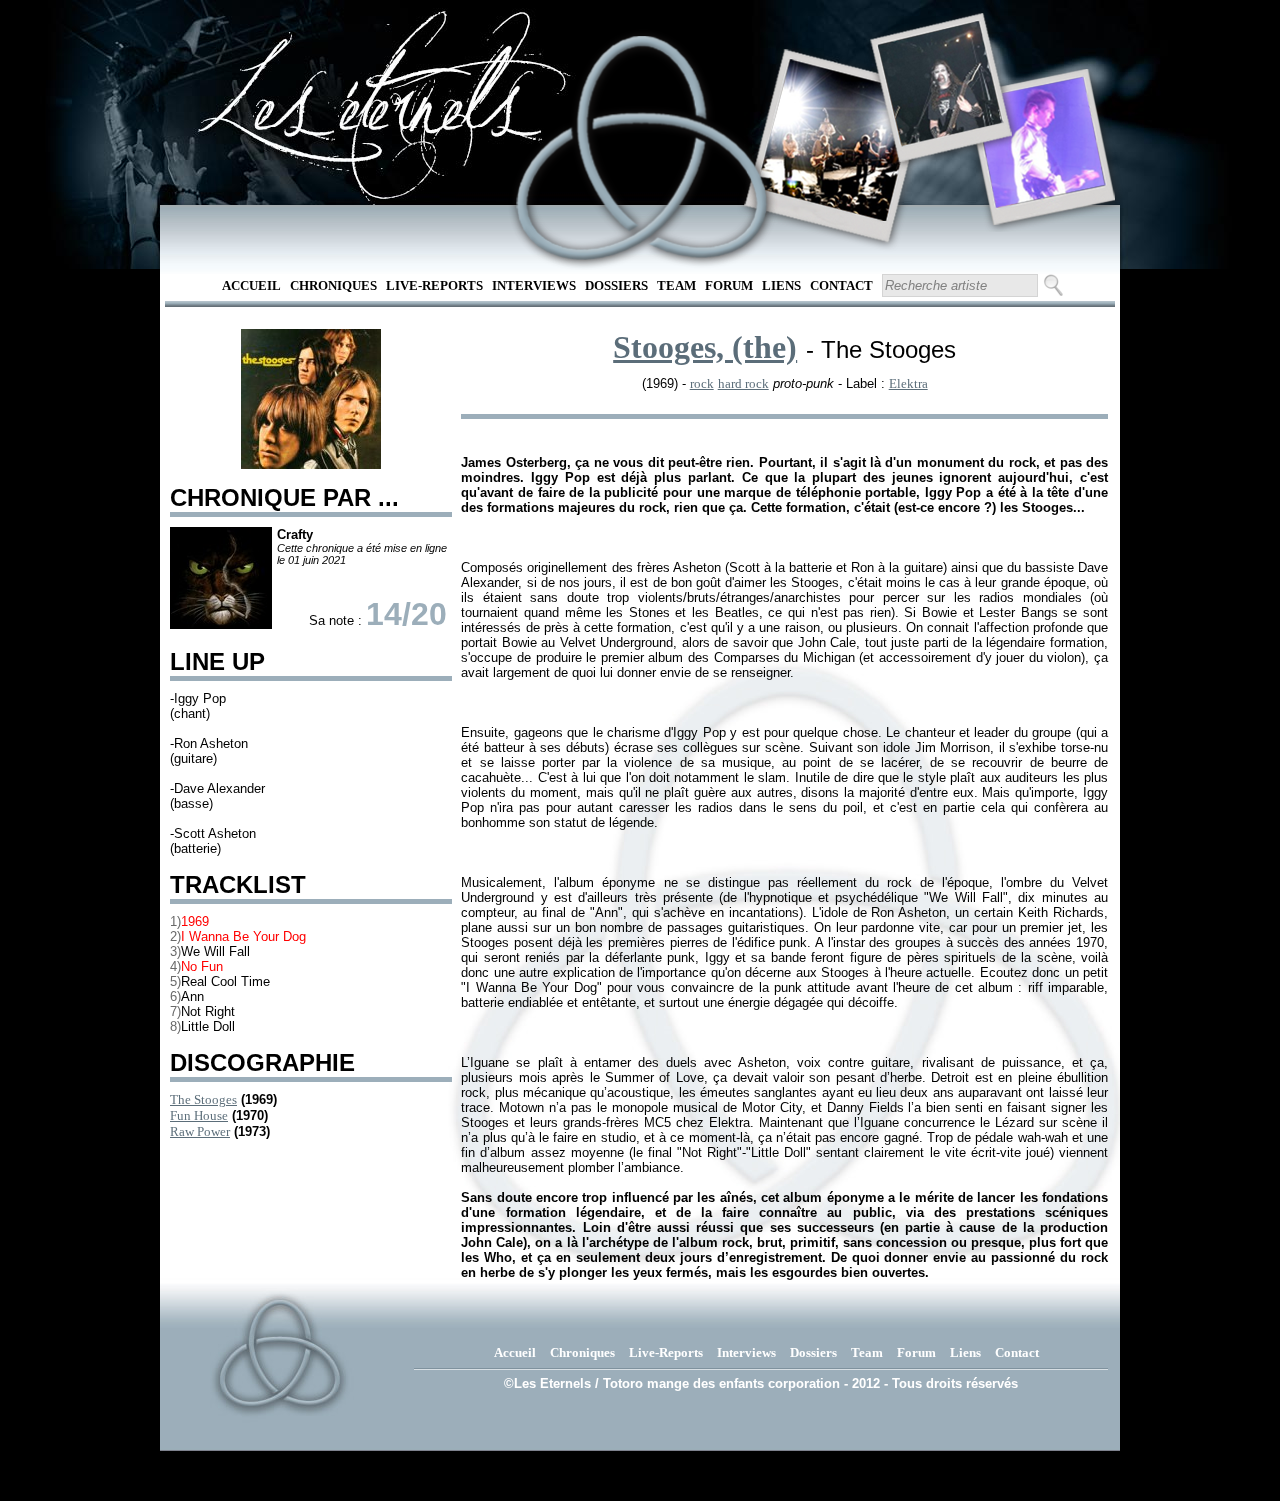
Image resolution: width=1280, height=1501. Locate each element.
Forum (729, 285)
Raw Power (200, 1131)
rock (702, 383)
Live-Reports (434, 285)
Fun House (199, 1115)
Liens (781, 285)
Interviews (534, 285)
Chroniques (333, 285)
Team (676, 285)
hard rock (743, 383)
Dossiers (616, 285)
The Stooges (203, 1099)
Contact (841, 285)
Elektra (908, 383)
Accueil (251, 285)
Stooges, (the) (705, 347)
